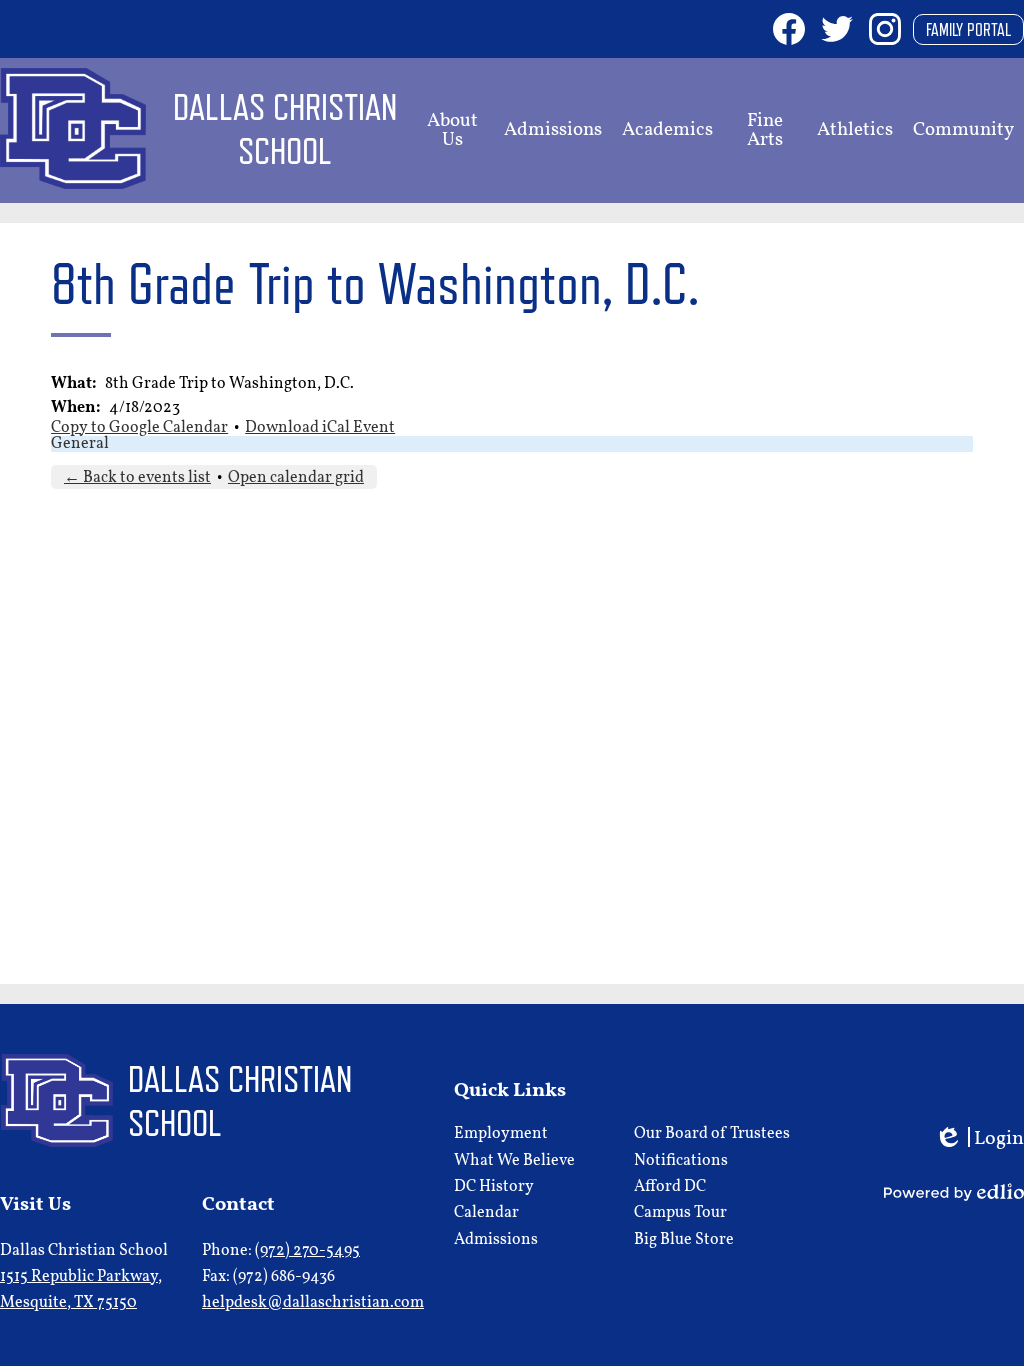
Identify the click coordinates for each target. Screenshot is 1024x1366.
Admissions (496, 1240)
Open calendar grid (296, 478)
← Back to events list (137, 478)
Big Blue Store (684, 1240)
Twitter (837, 29)
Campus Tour (680, 1213)
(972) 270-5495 (307, 1251)
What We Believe (514, 1161)
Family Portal (968, 29)
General (80, 444)
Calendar (486, 1213)
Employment (501, 1134)
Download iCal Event (320, 428)
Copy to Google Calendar (139, 428)
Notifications (681, 1161)
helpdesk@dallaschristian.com (313, 1303)
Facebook (789, 29)
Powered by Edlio (954, 1192)
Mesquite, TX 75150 (81, 1290)
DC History (494, 1187)
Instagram (885, 29)
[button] (452, 131)
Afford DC (670, 1187)
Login (979, 1140)
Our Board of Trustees (712, 1134)
